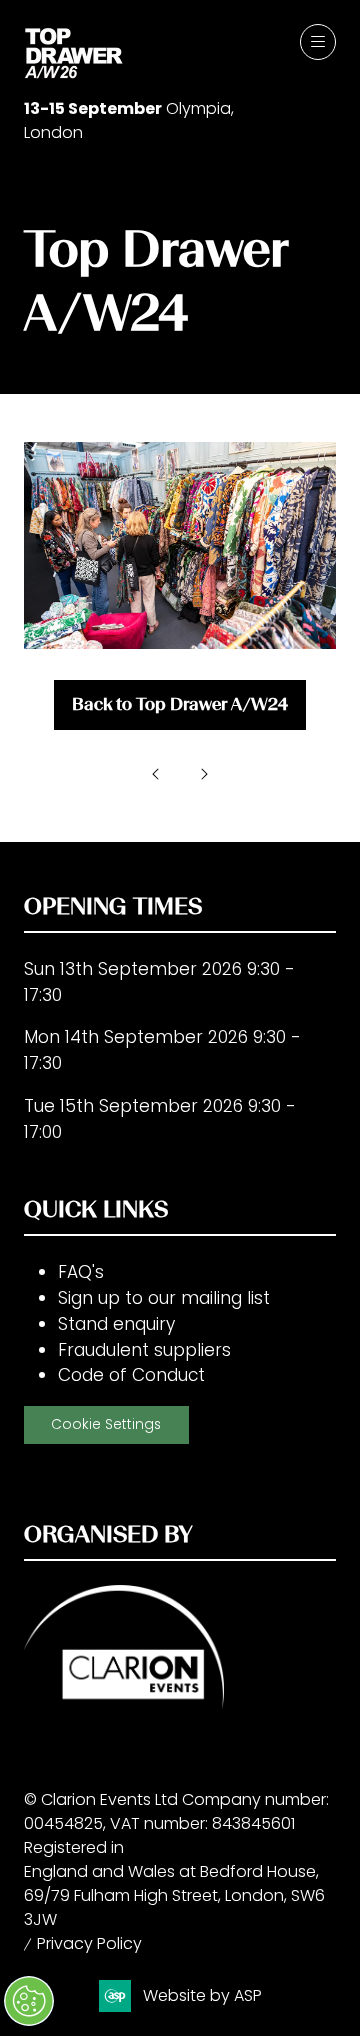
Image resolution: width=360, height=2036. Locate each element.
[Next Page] (204, 774)
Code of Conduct (131, 1375)
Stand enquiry (116, 1324)
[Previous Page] (156, 774)
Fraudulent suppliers (144, 1350)
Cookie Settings (106, 1424)
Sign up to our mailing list (164, 1298)
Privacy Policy (89, 1943)
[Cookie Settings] (29, 2001)
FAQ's (81, 1272)
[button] (318, 42)
